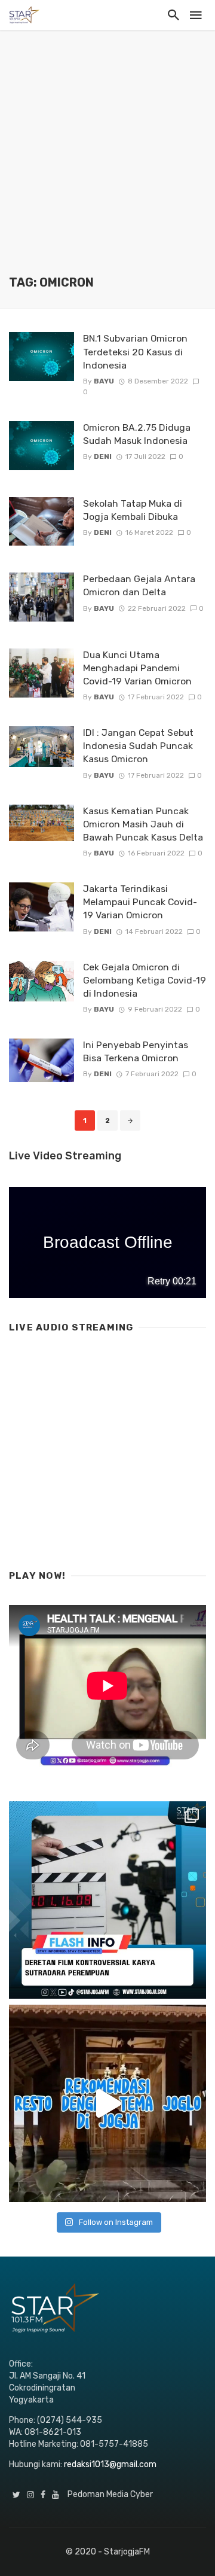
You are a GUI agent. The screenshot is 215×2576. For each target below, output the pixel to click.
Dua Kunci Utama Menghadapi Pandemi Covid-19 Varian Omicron (137, 668)
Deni (103, 456)
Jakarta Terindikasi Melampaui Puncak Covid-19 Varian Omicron (140, 902)
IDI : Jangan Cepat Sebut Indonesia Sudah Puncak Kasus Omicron (138, 746)
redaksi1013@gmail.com (110, 2464)
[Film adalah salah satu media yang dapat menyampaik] (107, 1900)
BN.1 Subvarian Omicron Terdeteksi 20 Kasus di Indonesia (135, 351)
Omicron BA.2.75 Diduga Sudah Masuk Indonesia (137, 434)
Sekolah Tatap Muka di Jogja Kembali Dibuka (133, 510)
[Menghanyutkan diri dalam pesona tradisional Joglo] (107, 2103)
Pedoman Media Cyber (110, 2494)
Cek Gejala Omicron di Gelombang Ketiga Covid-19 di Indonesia (145, 980)
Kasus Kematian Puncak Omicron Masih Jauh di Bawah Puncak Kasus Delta (143, 824)
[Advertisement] (107, 162)
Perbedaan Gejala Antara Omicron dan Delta (139, 585)
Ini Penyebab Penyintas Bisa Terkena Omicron (136, 1051)
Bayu (104, 381)
